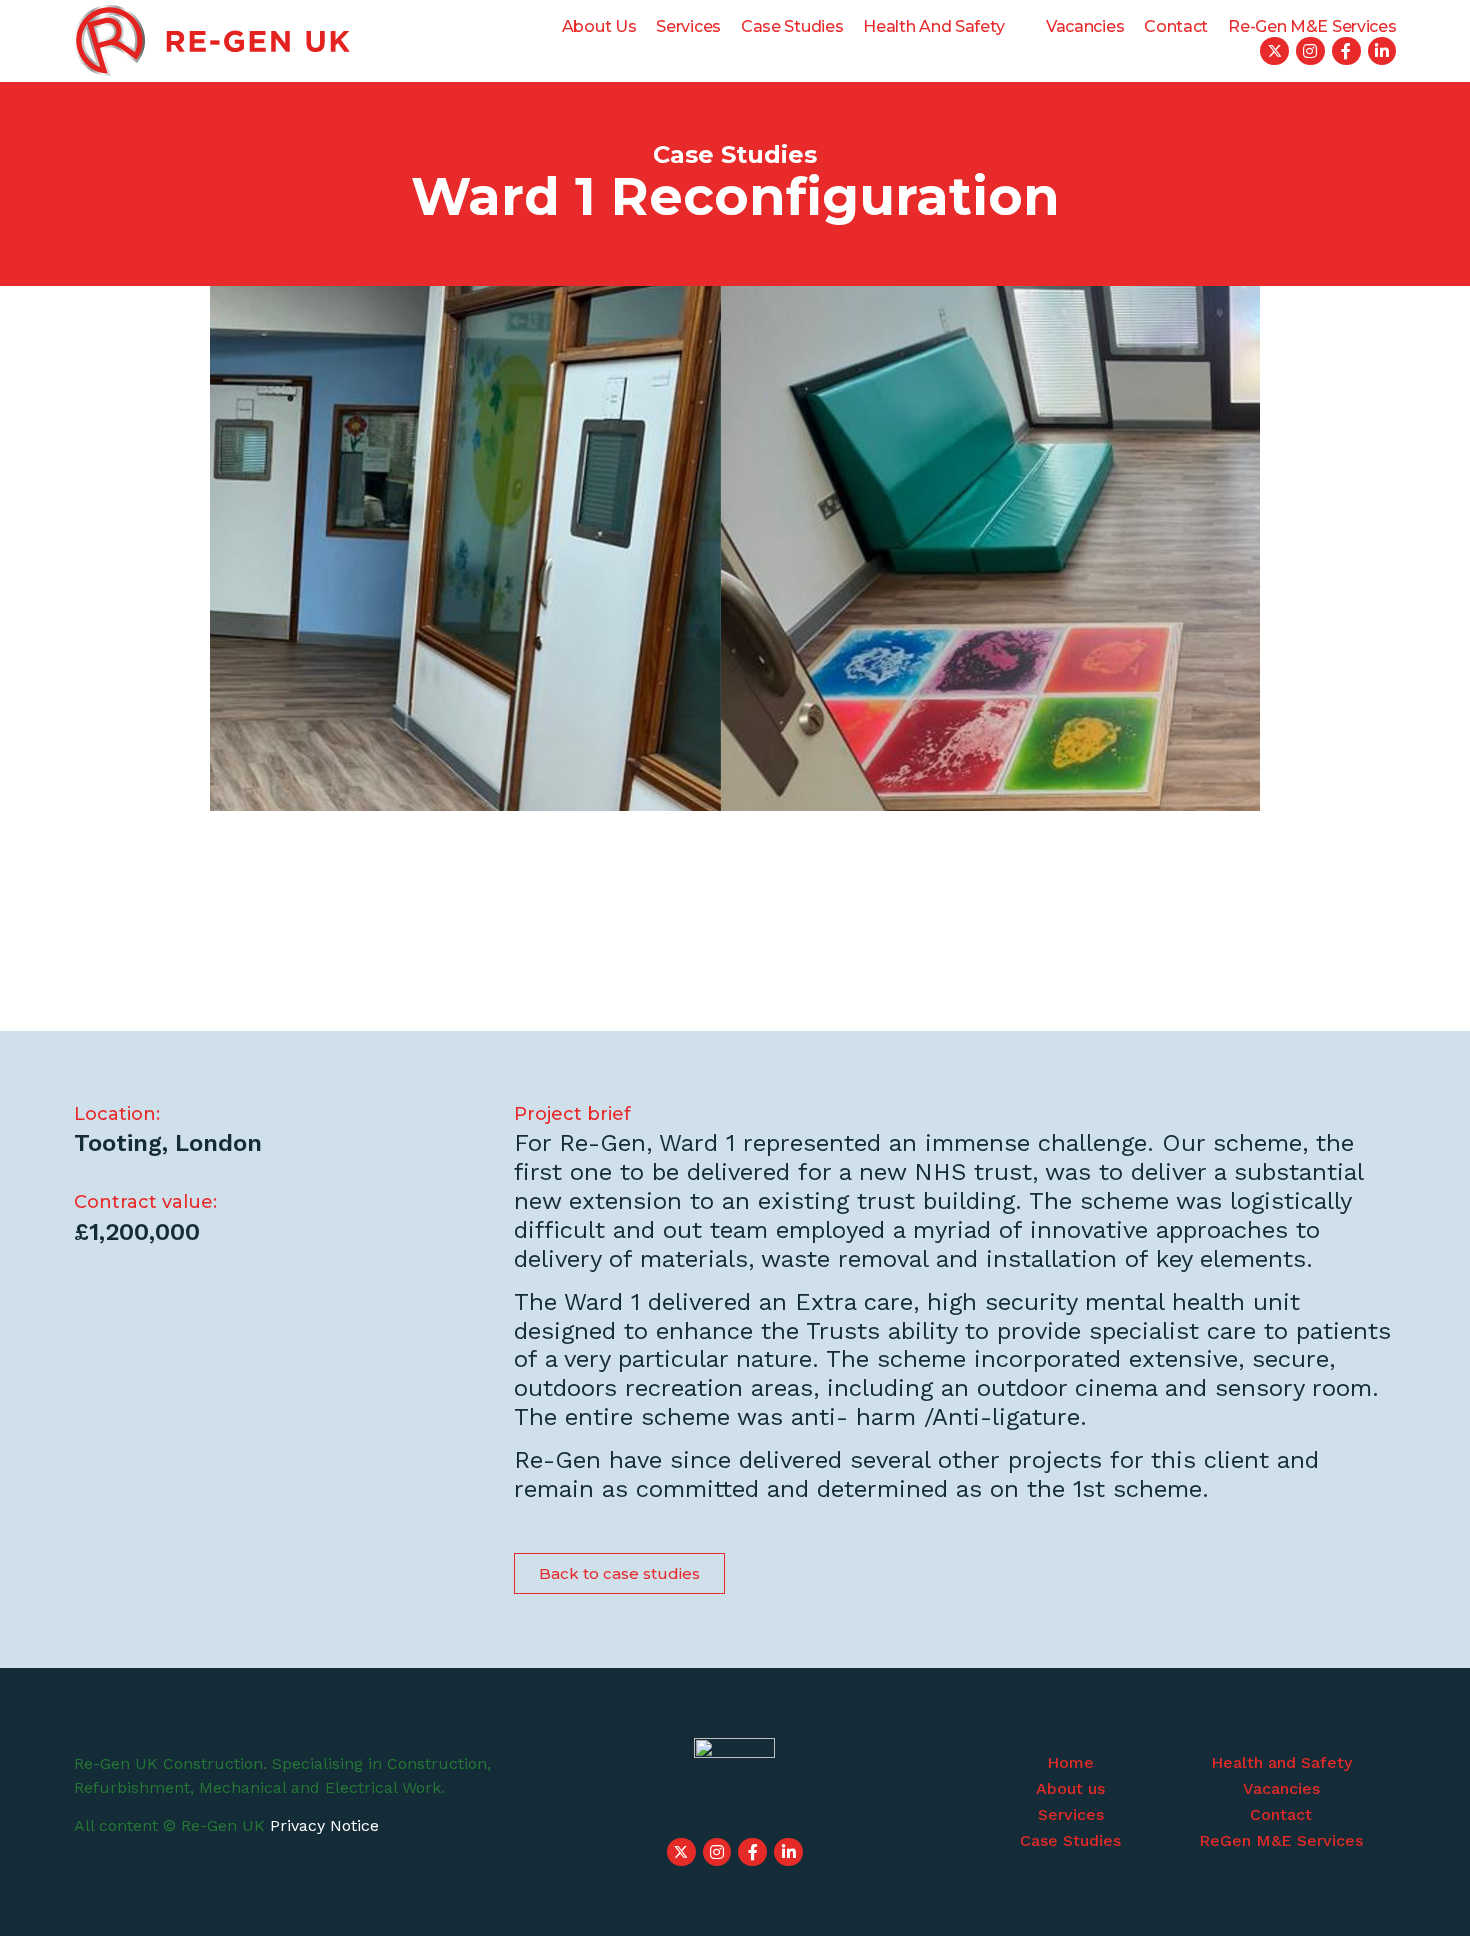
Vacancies (1085, 26)
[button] (619, 1573)
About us (599, 26)
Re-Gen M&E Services (1312, 26)
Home (1070, 1762)
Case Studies (792, 26)
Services (688, 26)
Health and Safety (933, 26)
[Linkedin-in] (1382, 51)
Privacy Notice (324, 1825)
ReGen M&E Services (1281, 1840)
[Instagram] (1310, 51)
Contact (1176, 26)
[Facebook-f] (1346, 51)
